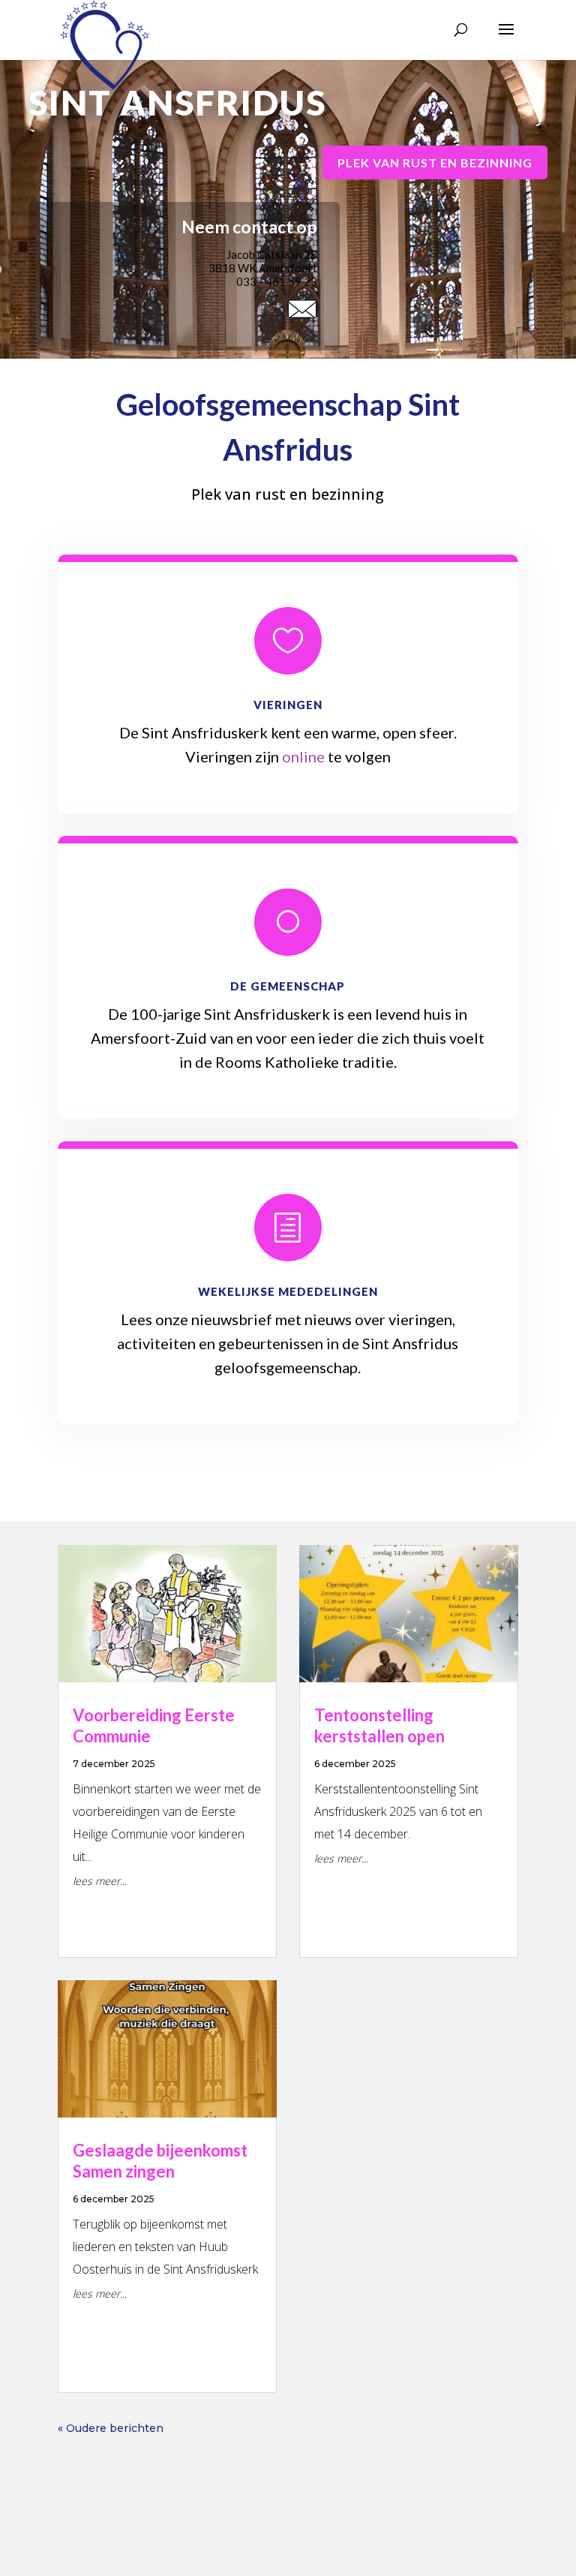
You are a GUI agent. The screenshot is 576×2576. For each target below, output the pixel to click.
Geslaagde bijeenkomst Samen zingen (160, 2161)
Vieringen (288, 705)
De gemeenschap (288, 986)
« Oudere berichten (111, 2428)
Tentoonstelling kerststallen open (379, 1726)
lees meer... (100, 1881)
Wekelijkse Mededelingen (288, 1291)
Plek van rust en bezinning (435, 162)
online (303, 756)
